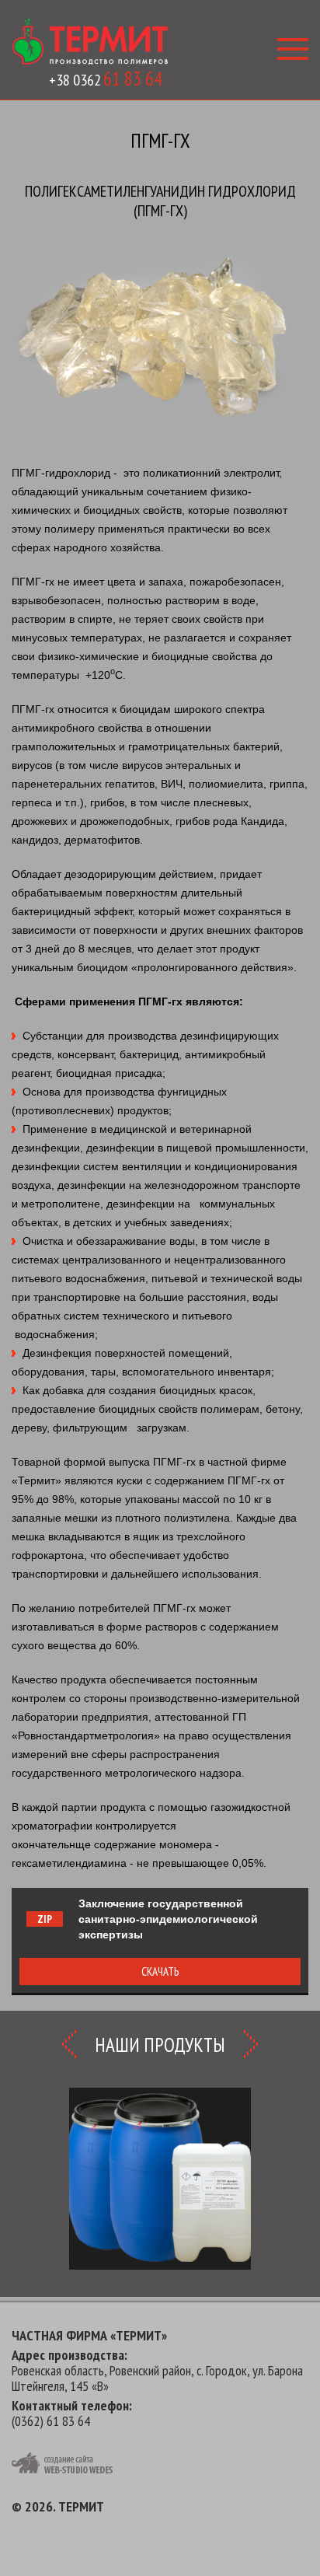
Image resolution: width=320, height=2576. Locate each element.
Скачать (160, 1971)
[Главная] (90, 42)
